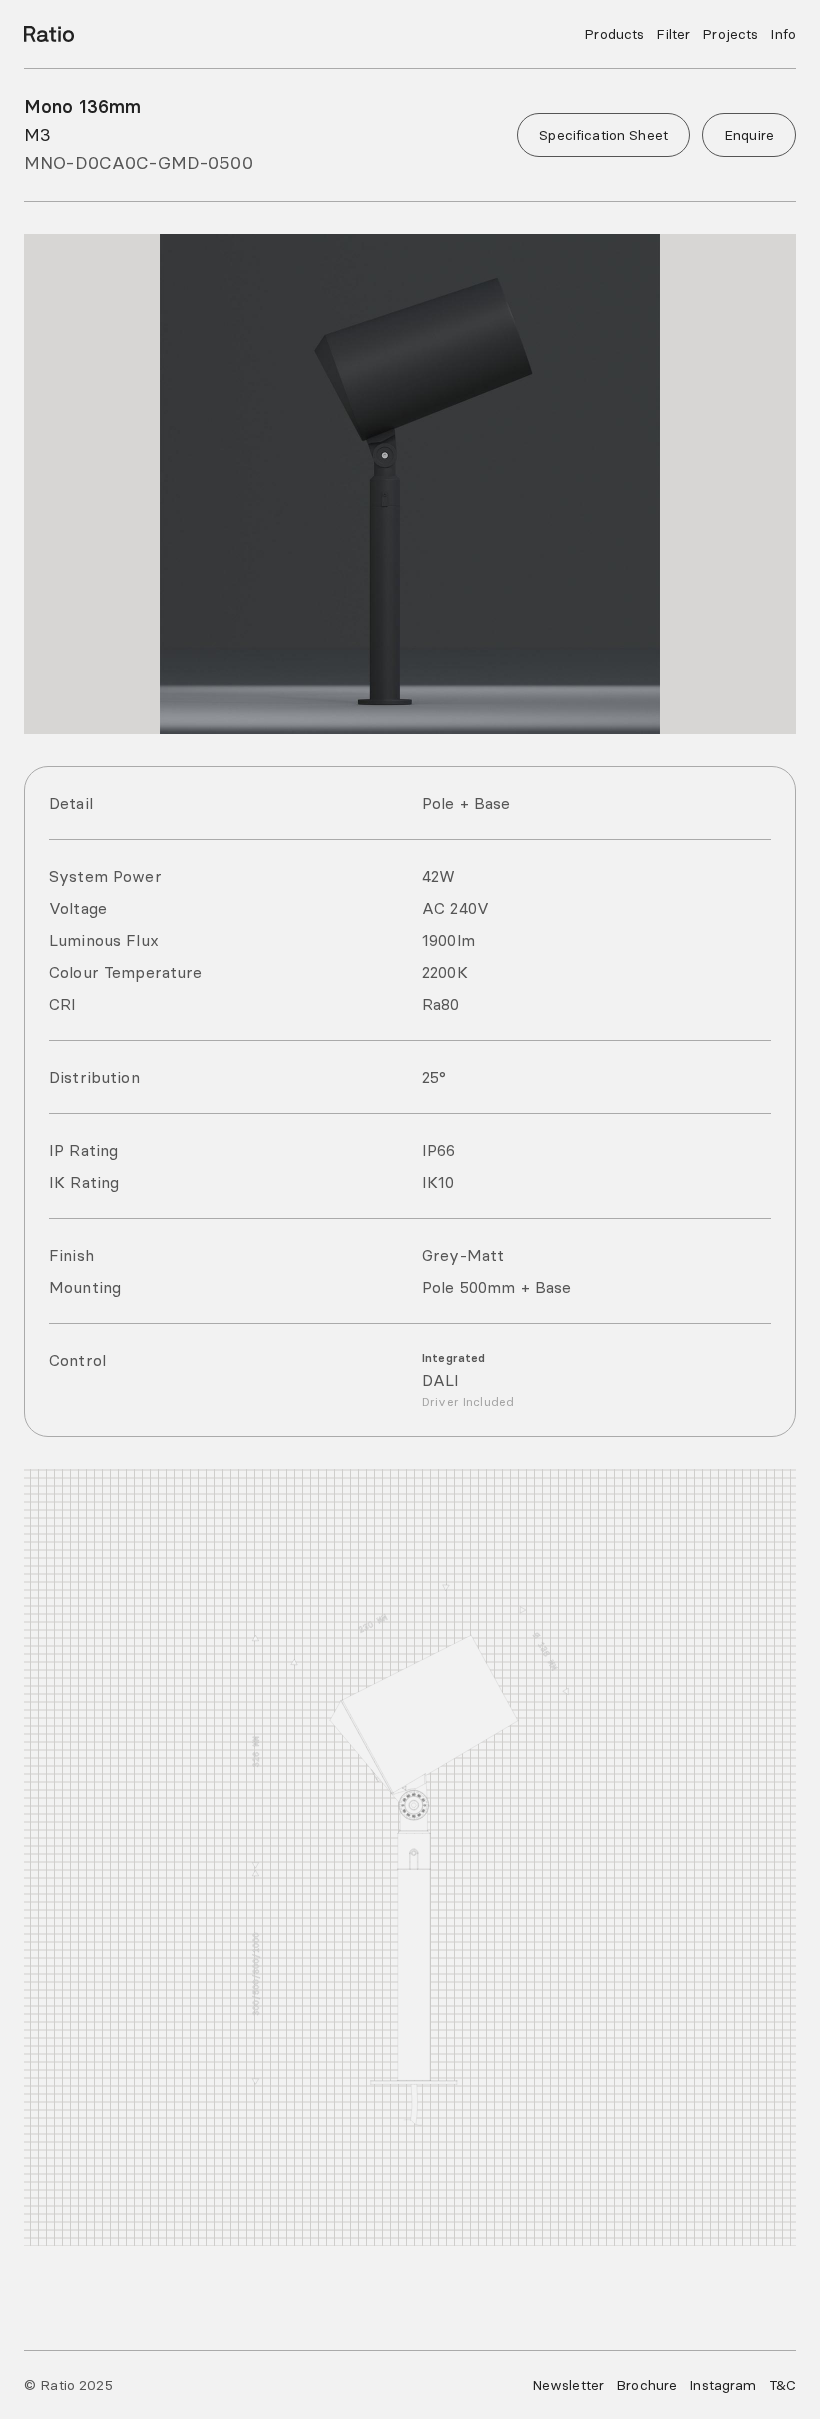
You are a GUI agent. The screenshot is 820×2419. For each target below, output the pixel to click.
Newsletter (568, 2385)
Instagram (722, 2385)
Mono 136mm (82, 106)
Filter (673, 34)
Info (783, 34)
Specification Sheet (603, 135)
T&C (782, 2385)
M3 (37, 134)
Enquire (749, 135)
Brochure (646, 2385)
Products (614, 34)
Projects (730, 34)
